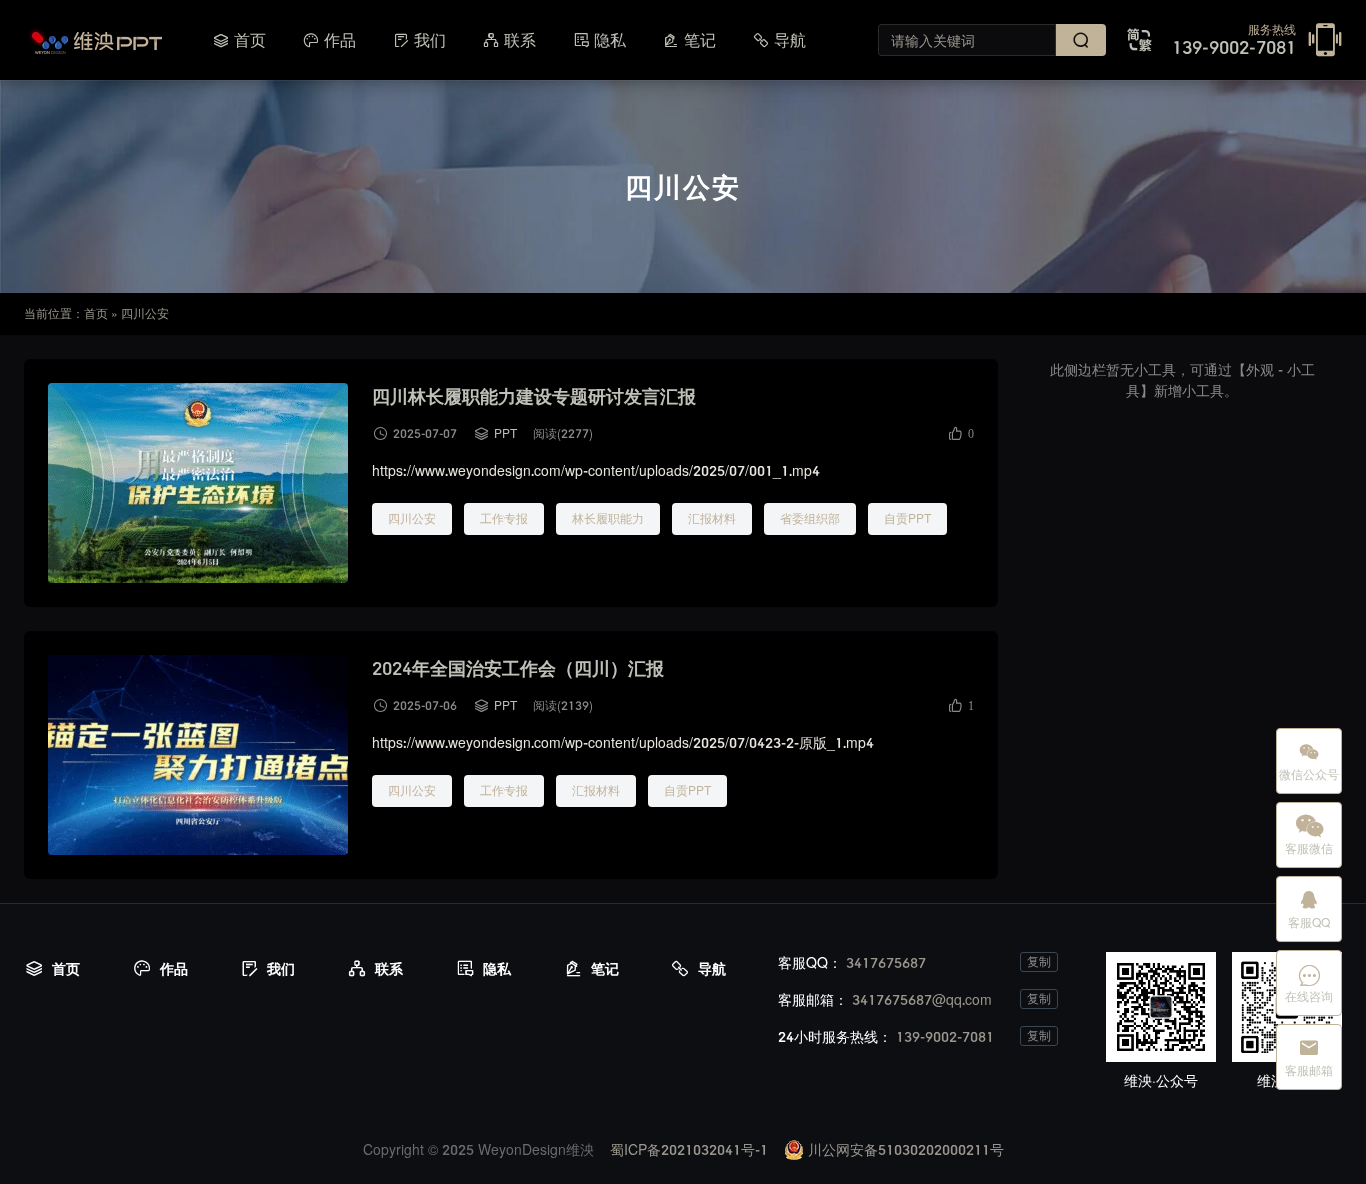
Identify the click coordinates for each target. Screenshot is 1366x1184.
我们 (419, 39)
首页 (239, 39)
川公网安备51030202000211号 (904, 1149)
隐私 (599, 39)
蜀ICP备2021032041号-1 (689, 1149)
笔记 (689, 39)
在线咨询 (1309, 983)
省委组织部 (810, 518)
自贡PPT (907, 518)
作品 (329, 39)
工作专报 (504, 518)
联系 (509, 39)
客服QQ (1309, 909)
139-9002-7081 (1234, 41)
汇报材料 (712, 518)
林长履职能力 (608, 518)
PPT (505, 433)
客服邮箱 (1309, 1057)
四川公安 (412, 518)
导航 (779, 39)
